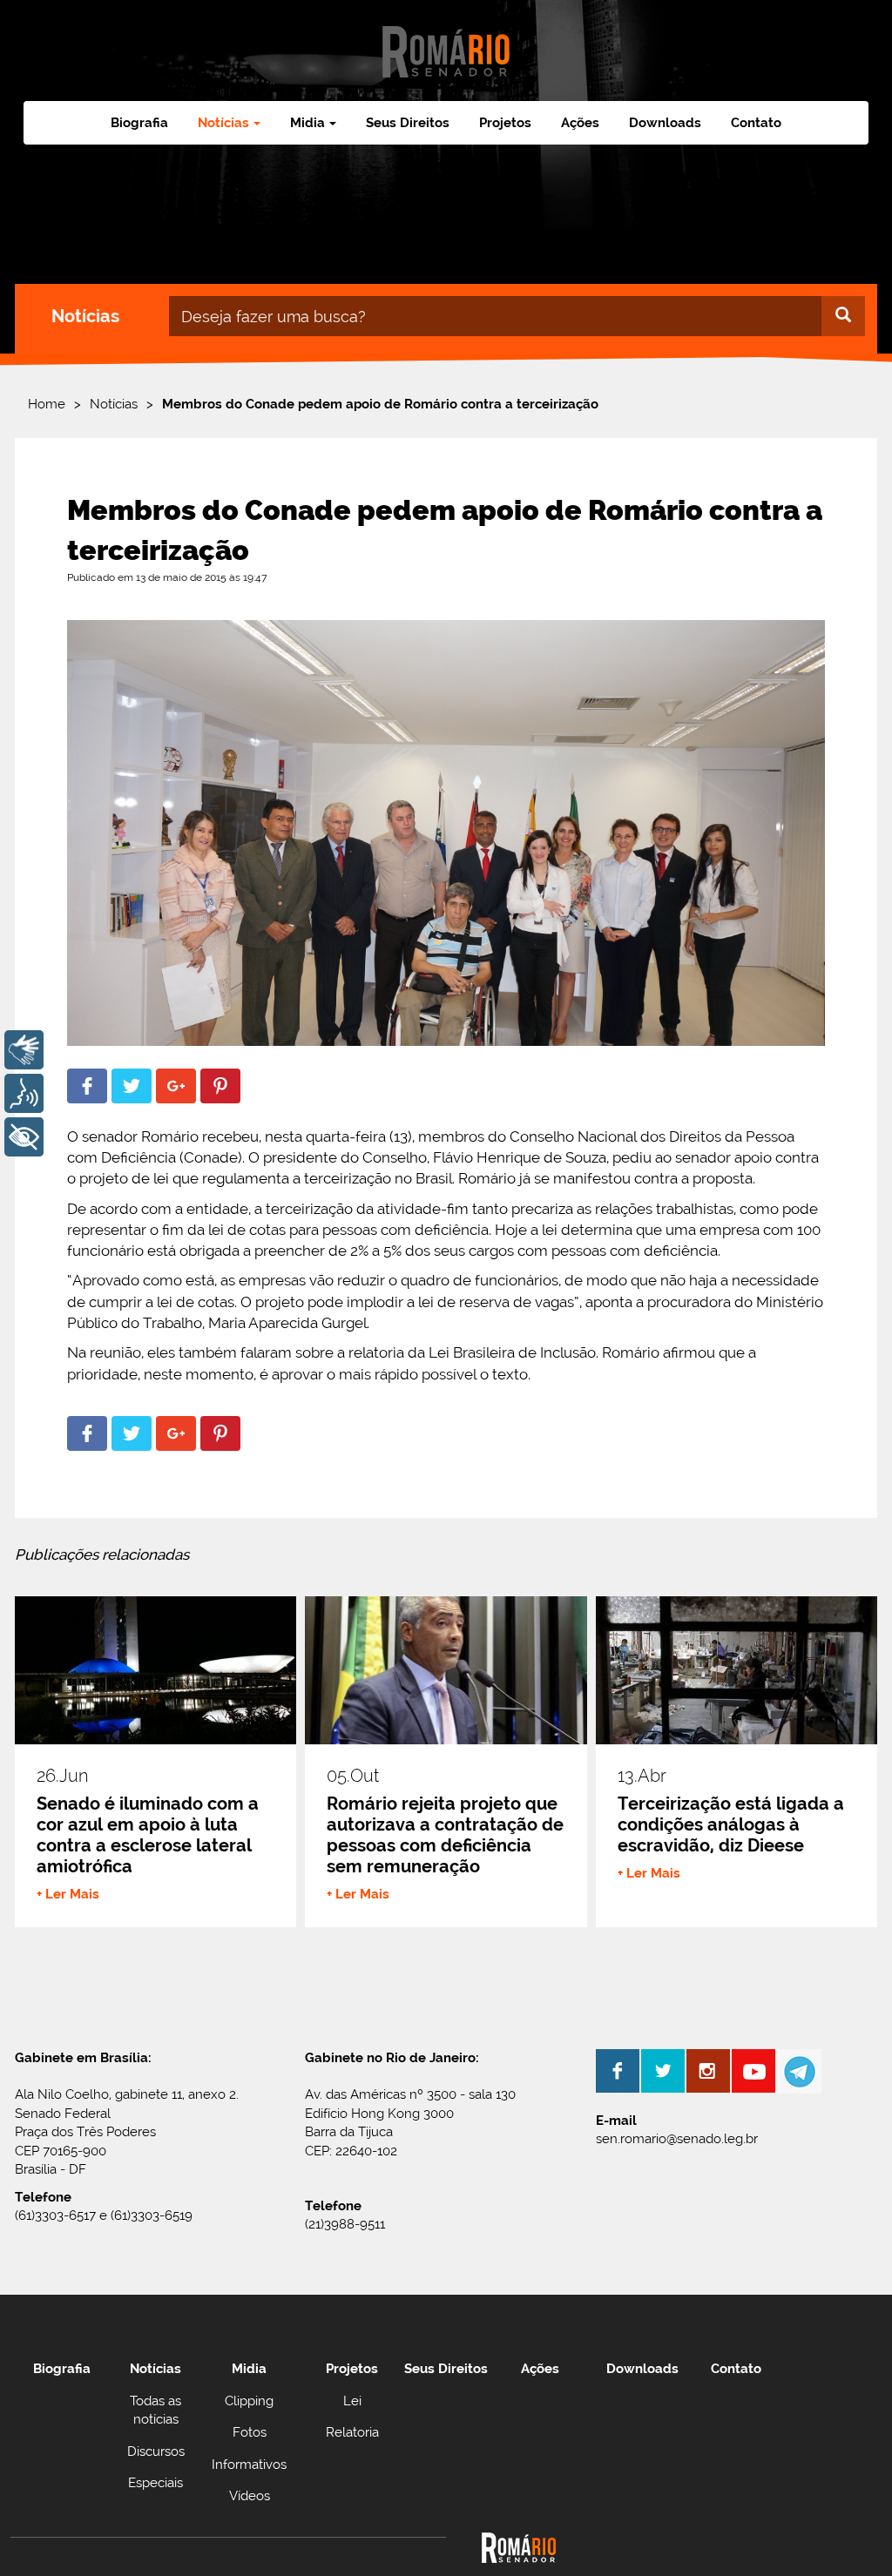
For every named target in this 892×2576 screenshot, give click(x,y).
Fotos (250, 2432)
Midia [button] (307, 123)
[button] (87, 1086)
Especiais (155, 2483)
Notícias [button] (223, 123)
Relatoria (352, 2432)
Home (47, 404)
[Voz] (24, 1093)
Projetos (505, 123)
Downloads (665, 123)
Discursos (156, 2451)
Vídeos (250, 2496)
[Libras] (24, 1050)
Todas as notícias (155, 2410)
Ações (580, 123)
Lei (352, 2401)
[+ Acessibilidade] (24, 1137)
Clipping (249, 2401)
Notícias (114, 404)
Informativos (249, 2465)
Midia (249, 2369)
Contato (756, 123)
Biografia (139, 123)
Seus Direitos (408, 123)
